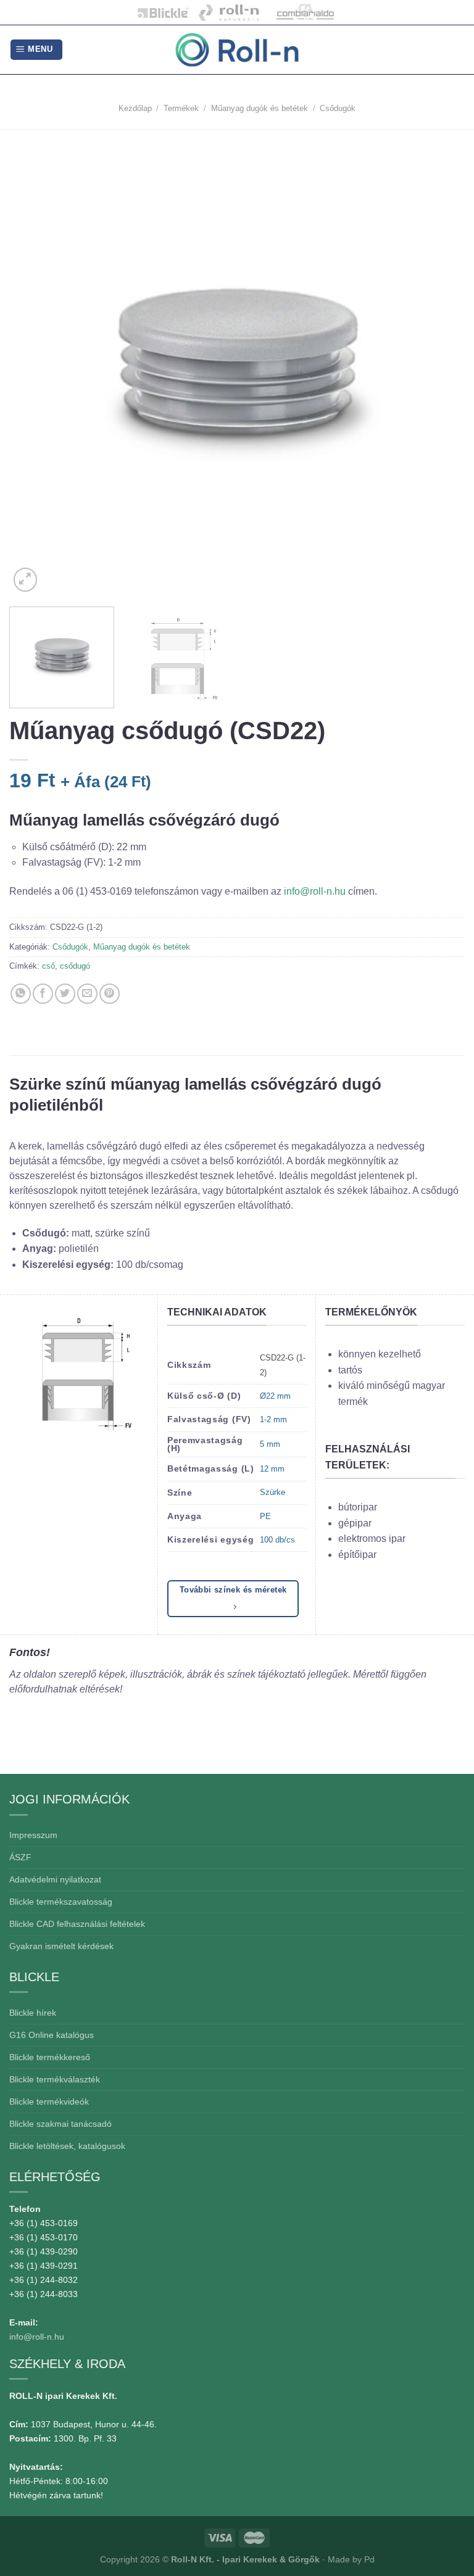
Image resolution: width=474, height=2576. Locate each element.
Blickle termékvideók (49, 2102)
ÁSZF (20, 1857)
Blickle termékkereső (50, 2057)
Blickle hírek (33, 2013)
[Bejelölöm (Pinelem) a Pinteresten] (110, 994)
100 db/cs (277, 1540)
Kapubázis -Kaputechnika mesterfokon (229, 12)
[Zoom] (26, 580)
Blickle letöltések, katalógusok (67, 2146)
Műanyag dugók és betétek (260, 108)
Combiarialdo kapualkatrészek (302, 12)
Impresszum (33, 1835)
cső (48, 966)
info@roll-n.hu (316, 891)
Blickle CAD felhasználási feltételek (77, 1924)
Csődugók (338, 108)
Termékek (181, 108)
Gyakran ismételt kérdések (61, 1946)
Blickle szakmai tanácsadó (60, 2124)
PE (265, 1516)
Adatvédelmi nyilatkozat (55, 1879)
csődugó (75, 966)
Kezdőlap (135, 108)
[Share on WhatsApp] (21, 994)
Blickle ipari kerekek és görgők (160, 12)
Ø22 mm (275, 1396)
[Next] (440, 367)
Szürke (272, 1492)
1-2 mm (273, 1419)
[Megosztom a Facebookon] (43, 994)
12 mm (272, 1469)
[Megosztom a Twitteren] (65, 994)
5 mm (270, 1444)
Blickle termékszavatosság (61, 1902)
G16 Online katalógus (52, 2035)
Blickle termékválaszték (55, 2079)
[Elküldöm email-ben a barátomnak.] (87, 994)
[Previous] (34, 367)
